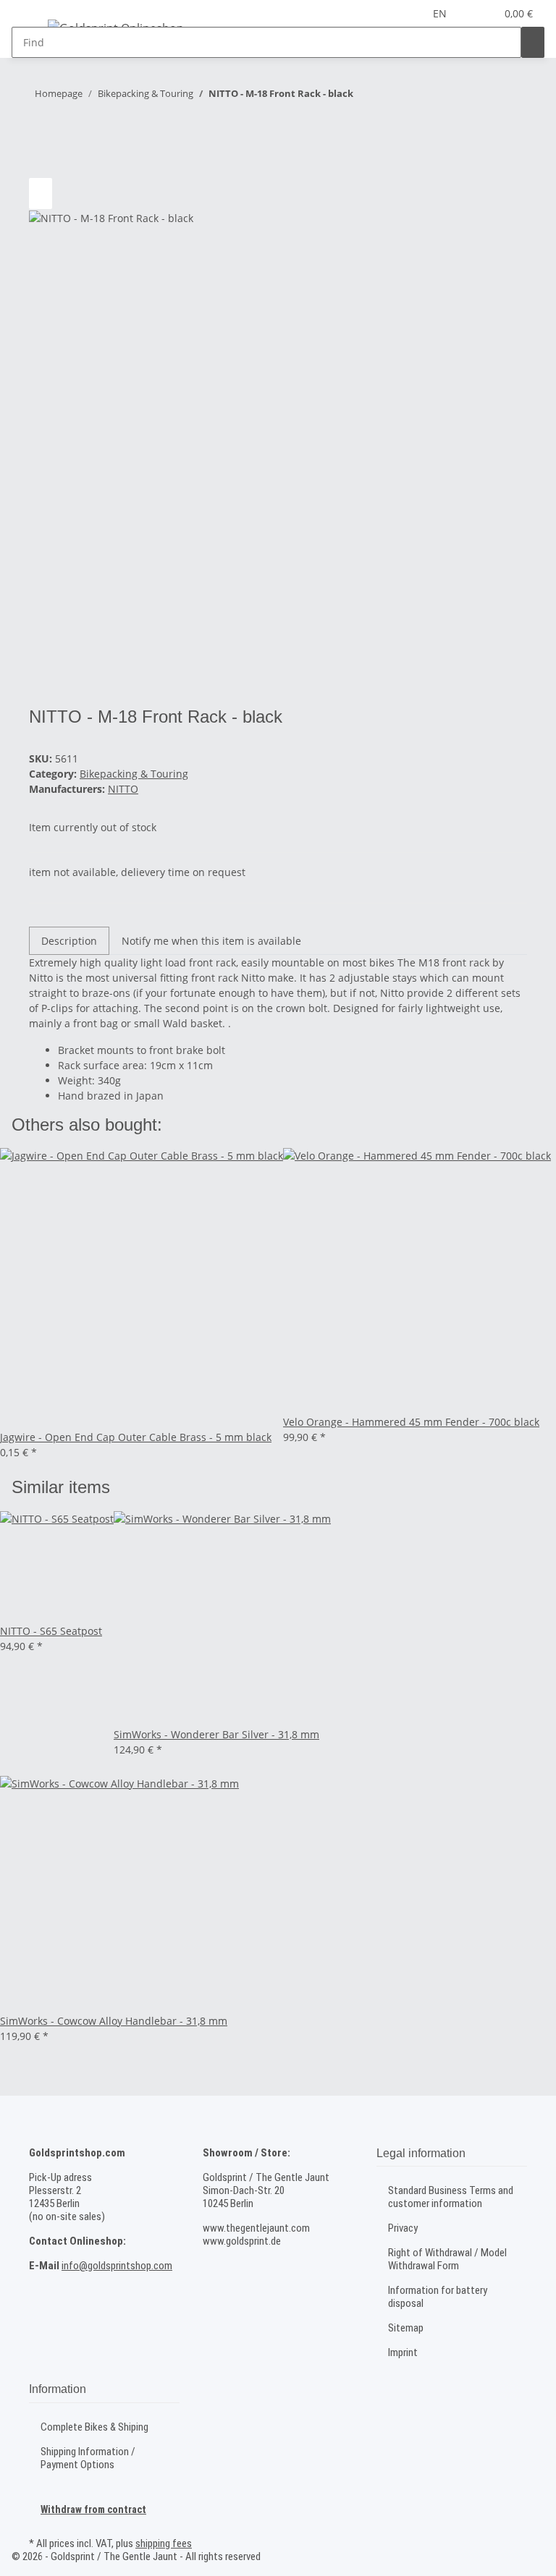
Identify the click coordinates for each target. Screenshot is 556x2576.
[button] (479, 13)
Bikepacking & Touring (134, 774)
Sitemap (406, 2328)
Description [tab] (69, 941)
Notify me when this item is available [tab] (211, 941)
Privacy (403, 2228)
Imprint (403, 2352)
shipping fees (164, 2543)
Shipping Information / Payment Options (88, 2458)
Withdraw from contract (93, 2509)
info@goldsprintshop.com (117, 2266)
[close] (41, 162)
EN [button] (441, 13)
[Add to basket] (41, 139)
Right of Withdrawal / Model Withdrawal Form (447, 2259)
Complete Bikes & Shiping (94, 2427)
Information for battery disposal (438, 2297)
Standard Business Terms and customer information (451, 2197)
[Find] (533, 42)
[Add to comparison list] (41, 194)
